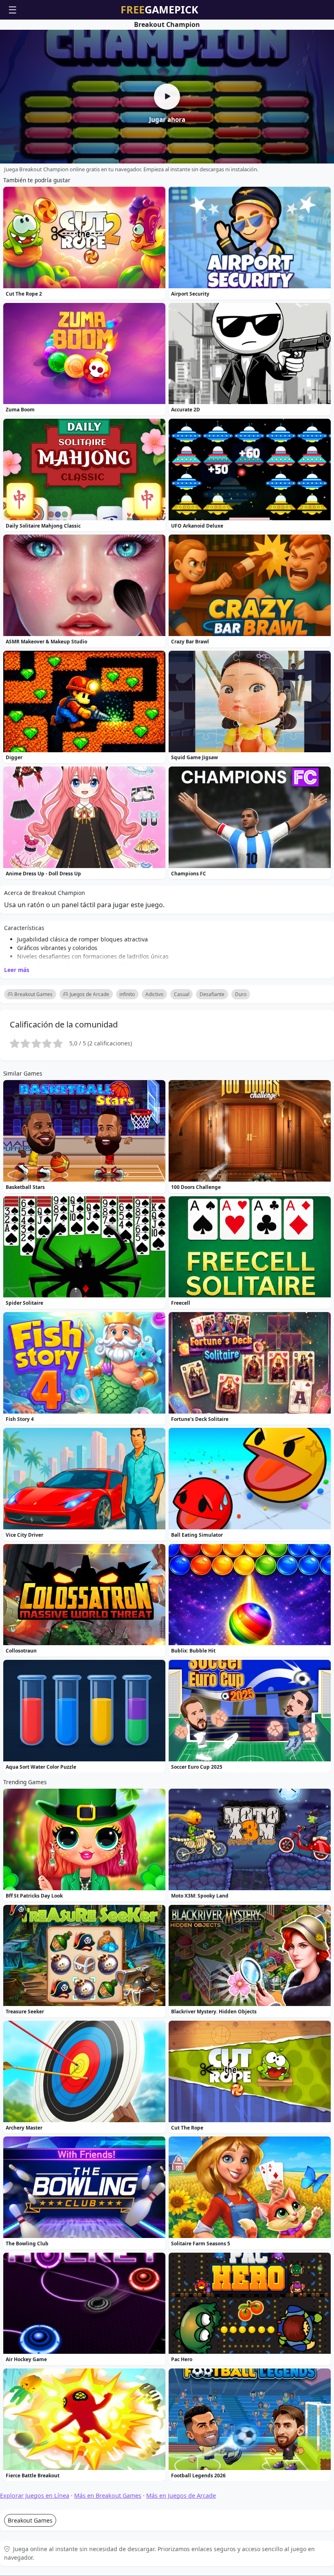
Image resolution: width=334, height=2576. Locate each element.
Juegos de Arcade (89, 994)
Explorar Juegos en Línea (35, 2495)
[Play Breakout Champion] (167, 97)
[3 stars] (36, 1043)
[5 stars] (58, 1043)
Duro (241, 994)
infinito (127, 994)
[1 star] (15, 1043)
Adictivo (154, 994)
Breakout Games (33, 994)
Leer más (17, 969)
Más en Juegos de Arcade (181, 2495)
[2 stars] (25, 1043)
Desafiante (212, 994)
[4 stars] (47, 1043)
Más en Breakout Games (108, 2495)
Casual (182, 994)
